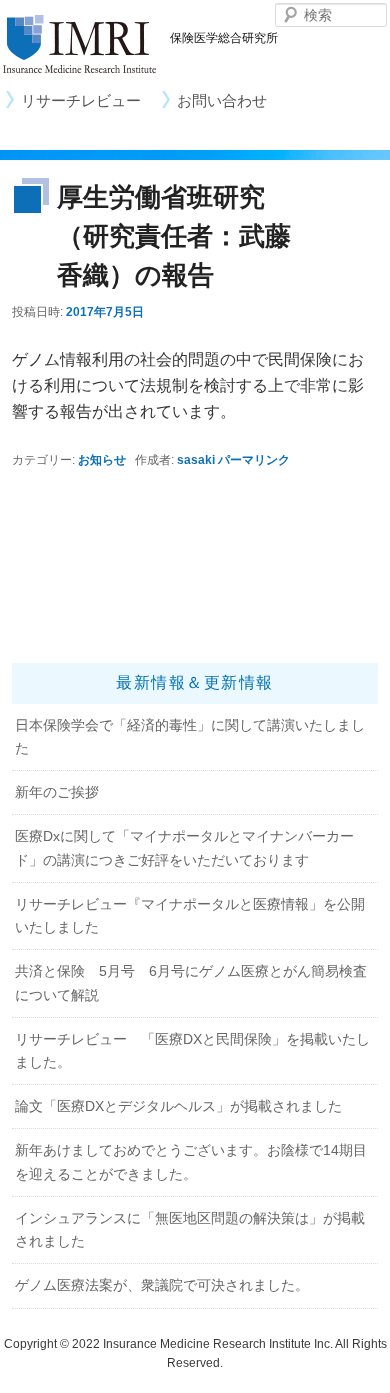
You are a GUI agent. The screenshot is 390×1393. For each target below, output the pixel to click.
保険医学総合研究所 (224, 38)
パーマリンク (254, 460)
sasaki (196, 460)
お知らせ (102, 460)
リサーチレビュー (81, 100)
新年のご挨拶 (57, 792)
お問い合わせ (222, 100)
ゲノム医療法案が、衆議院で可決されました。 (162, 1285)
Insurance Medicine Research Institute (80, 45)
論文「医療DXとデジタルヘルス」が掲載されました (178, 1106)
